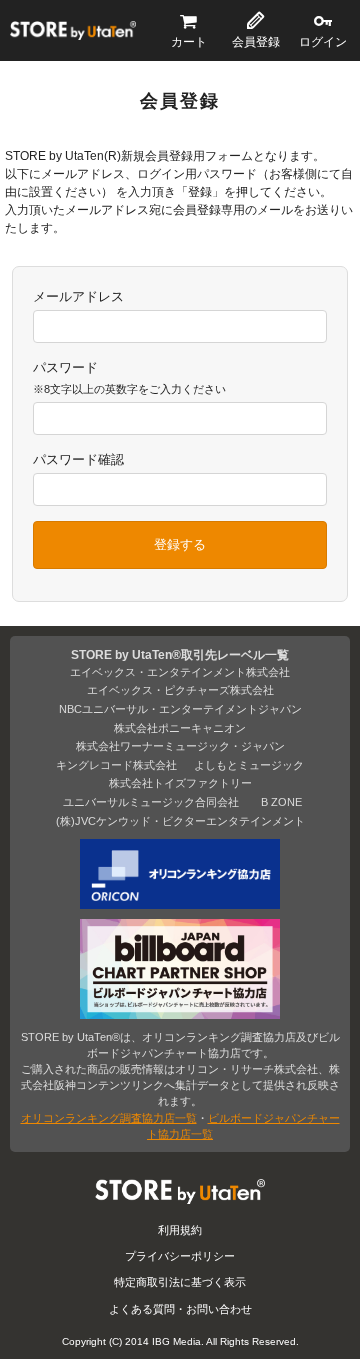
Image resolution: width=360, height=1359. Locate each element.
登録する (180, 544)
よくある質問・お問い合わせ (180, 1309)
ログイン (323, 42)
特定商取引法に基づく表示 (180, 1282)
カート (189, 42)
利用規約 (180, 1230)
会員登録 (256, 42)
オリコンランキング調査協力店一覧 (109, 1118)
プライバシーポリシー (180, 1256)
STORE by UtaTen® (73, 31)
